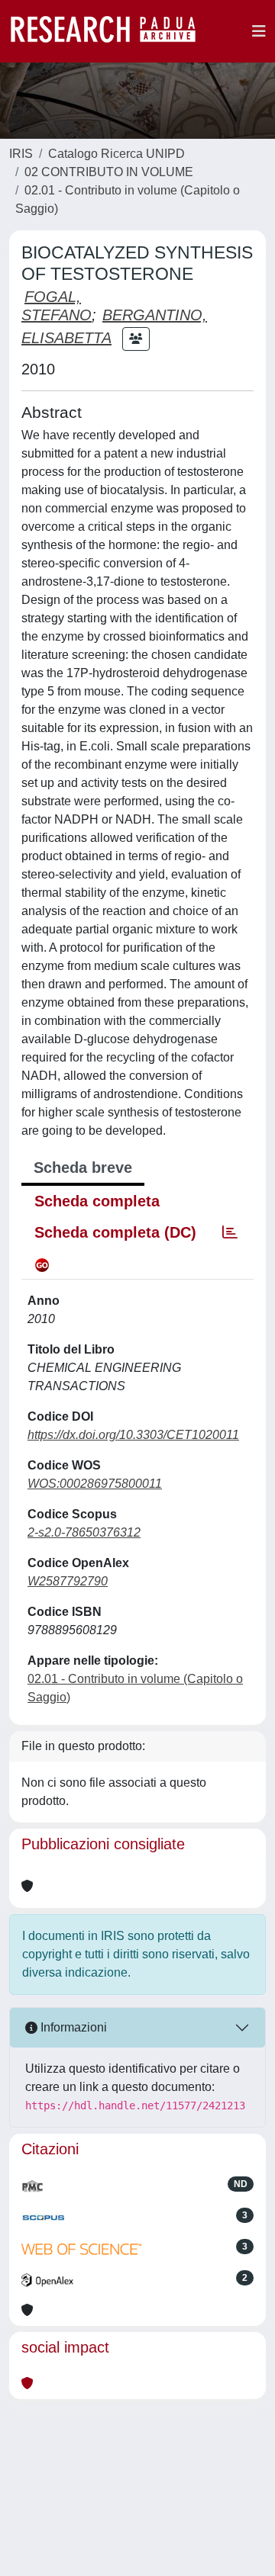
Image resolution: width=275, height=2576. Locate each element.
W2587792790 (68, 1581)
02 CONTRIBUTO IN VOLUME (109, 172)
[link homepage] (111, 31)
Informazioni (72, 2027)
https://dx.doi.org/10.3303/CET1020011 (133, 1435)
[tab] (230, 1232)
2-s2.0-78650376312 (84, 1532)
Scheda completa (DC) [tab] (115, 1232)
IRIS (21, 154)
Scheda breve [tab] (83, 1168)
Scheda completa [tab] (97, 1201)
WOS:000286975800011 (95, 1484)
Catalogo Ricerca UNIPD (116, 154)
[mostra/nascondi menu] (259, 31)
